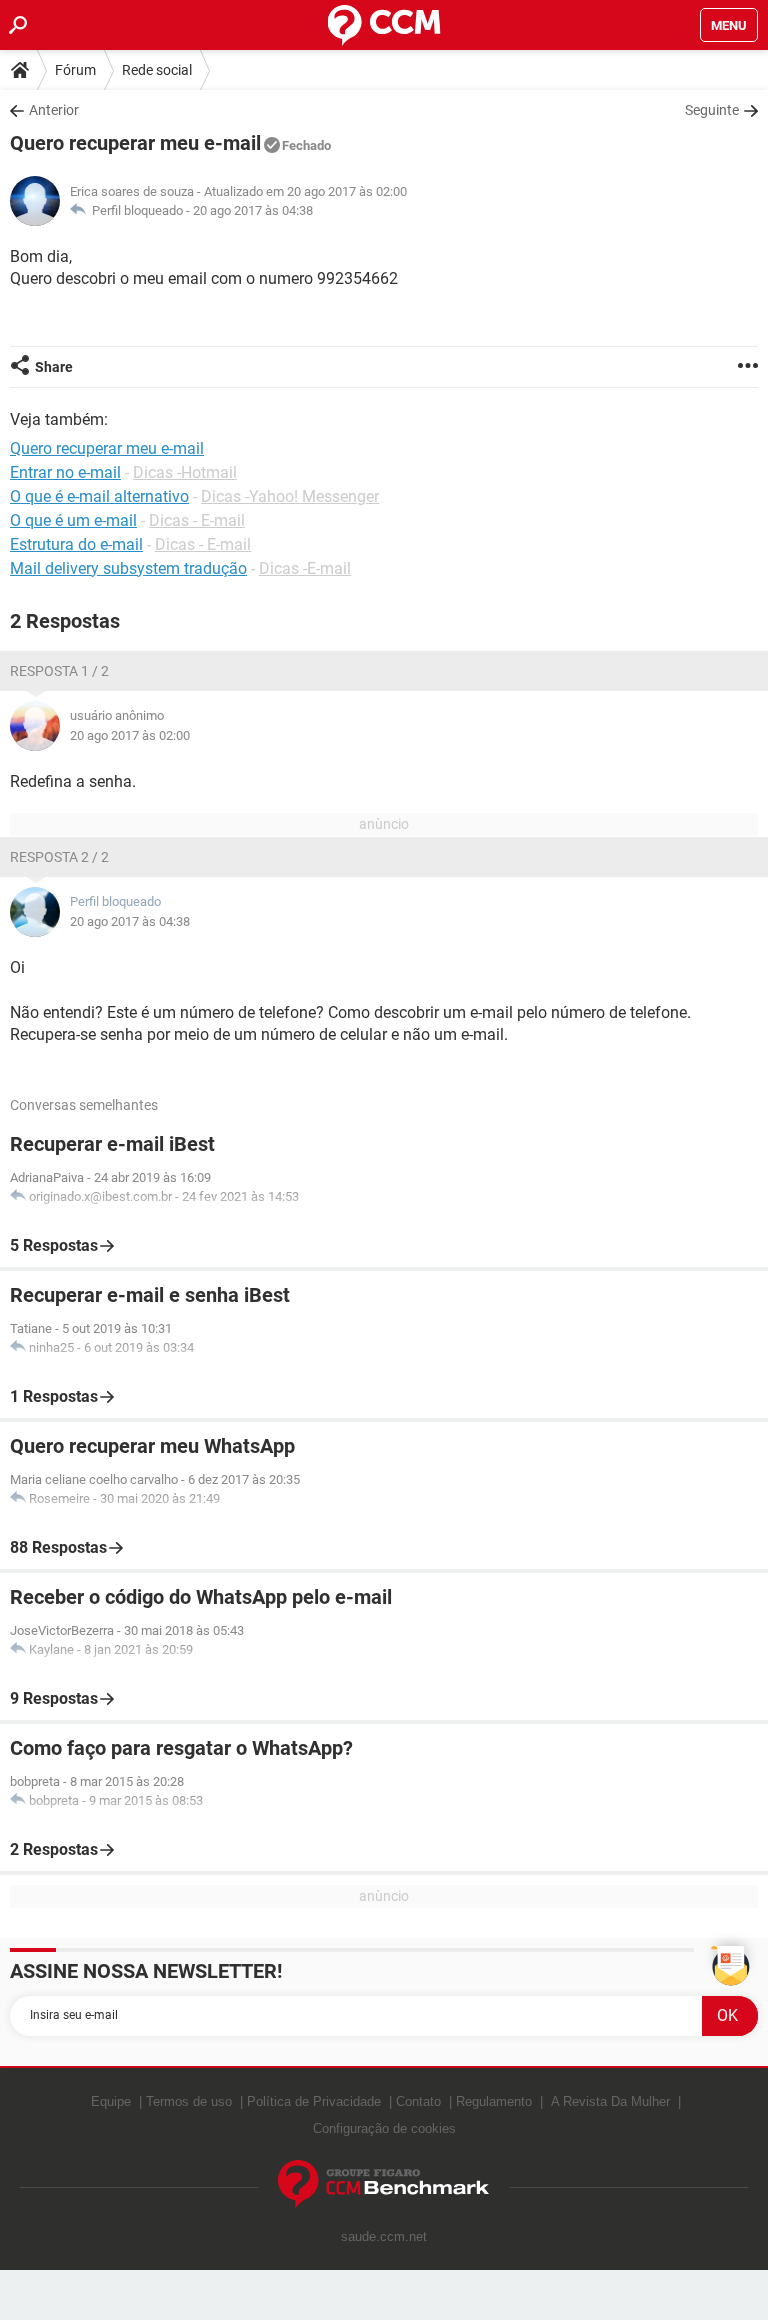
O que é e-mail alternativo (99, 496)
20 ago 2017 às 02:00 (130, 735)
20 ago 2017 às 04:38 (253, 210)
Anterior (54, 110)
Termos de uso (189, 2101)
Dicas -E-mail (305, 568)
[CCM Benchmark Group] (384, 2184)
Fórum (75, 70)
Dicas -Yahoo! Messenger (290, 496)
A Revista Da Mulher (610, 2101)
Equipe (111, 2101)
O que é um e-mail (73, 520)
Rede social (157, 70)
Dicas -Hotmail (185, 472)
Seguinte (712, 110)
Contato (418, 2101)
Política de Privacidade (314, 2101)
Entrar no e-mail (65, 472)
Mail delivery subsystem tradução (128, 568)
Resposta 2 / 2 (59, 857)
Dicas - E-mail (197, 520)
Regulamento (494, 2101)
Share (54, 367)
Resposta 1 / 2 (59, 671)
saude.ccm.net (384, 2236)
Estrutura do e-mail (76, 544)
